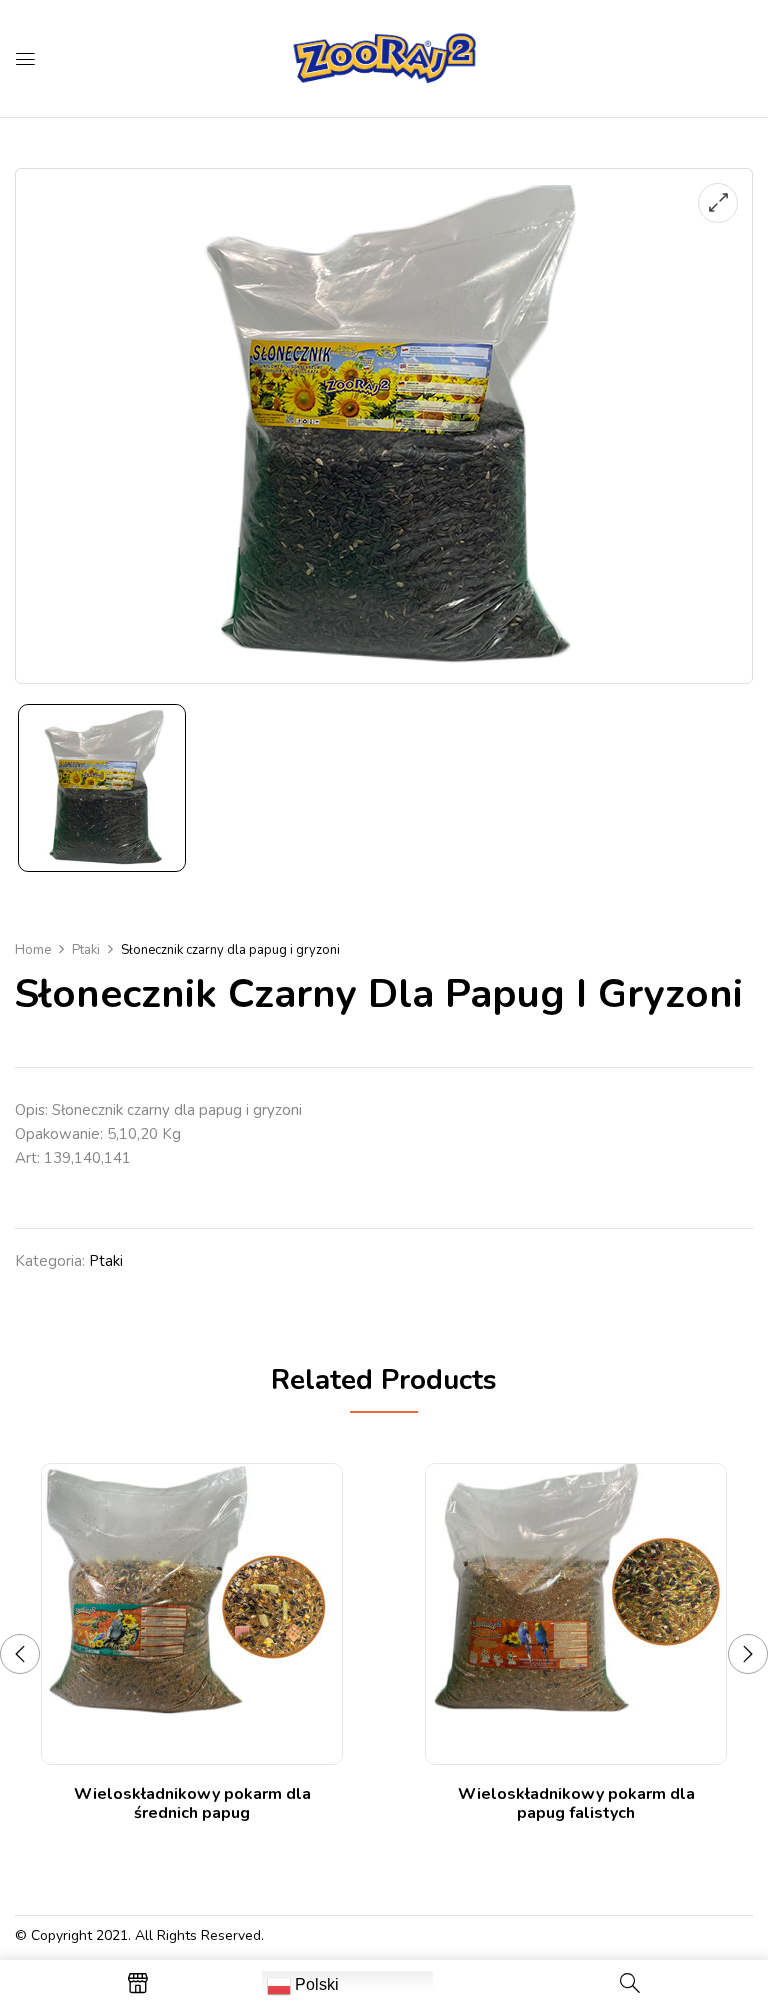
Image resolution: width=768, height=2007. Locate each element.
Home (33, 950)
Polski (315, 1984)
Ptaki (86, 950)
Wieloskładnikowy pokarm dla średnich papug (192, 1803)
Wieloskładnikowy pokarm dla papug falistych (576, 1803)
